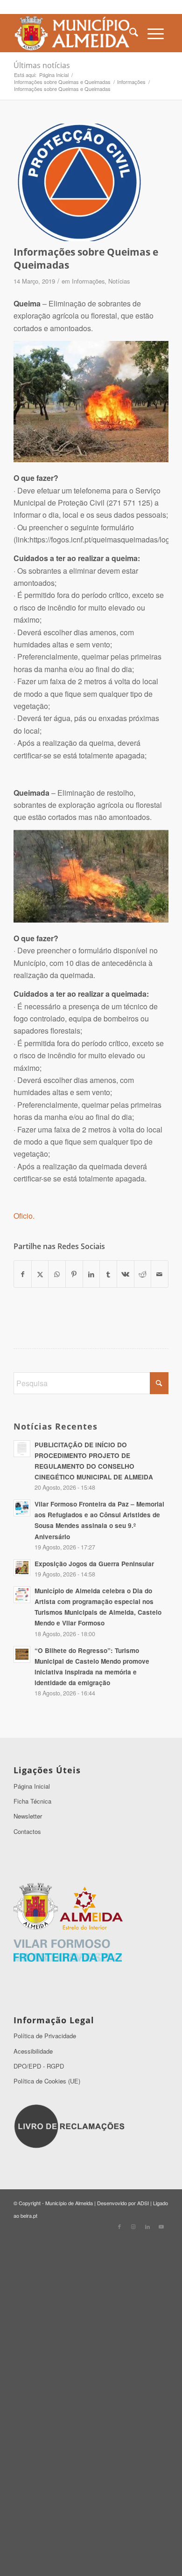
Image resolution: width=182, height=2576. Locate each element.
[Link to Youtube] (161, 2226)
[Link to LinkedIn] (147, 2226)
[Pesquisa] (134, 33)
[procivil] (79, 182)
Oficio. (24, 1216)
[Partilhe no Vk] (126, 1274)
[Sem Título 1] (75, 33)
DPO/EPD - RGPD (39, 2066)
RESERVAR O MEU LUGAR (91, 2509)
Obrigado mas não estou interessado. (91, 2564)
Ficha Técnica (32, 1801)
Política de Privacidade (45, 2036)
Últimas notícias (42, 65)
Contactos (27, 1831)
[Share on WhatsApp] (57, 1274)
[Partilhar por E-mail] (160, 1274)
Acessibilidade (33, 2051)
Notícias (119, 281)
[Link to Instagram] (133, 2226)
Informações (88, 281)
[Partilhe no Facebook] (23, 1274)
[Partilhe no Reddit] (143, 1274)
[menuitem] (134, 33)
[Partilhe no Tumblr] (108, 1274)
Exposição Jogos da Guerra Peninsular (94, 1564)
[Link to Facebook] (119, 2226)
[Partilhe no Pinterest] (74, 1274)
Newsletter (28, 1816)
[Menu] (156, 33)
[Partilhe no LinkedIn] (91, 1274)
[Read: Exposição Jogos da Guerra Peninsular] (22, 1568)
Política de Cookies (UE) (47, 2081)
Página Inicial (32, 1786)
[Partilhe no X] (40, 1274)
